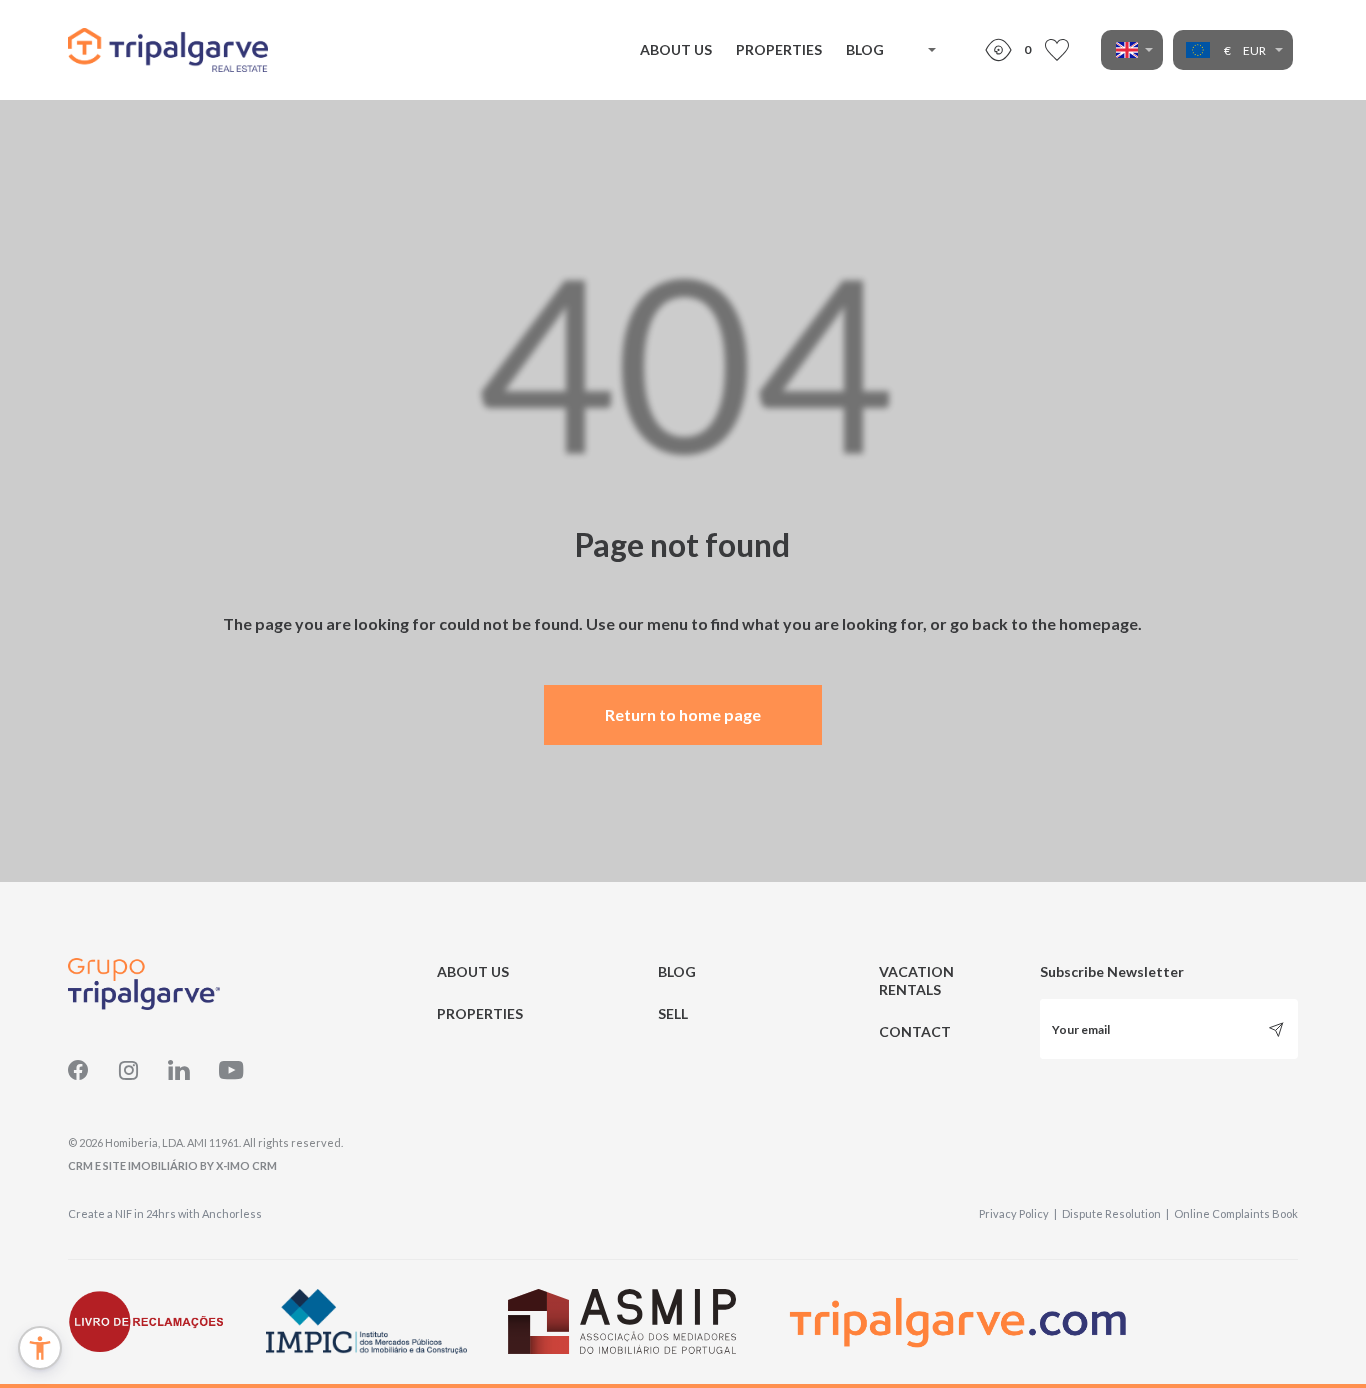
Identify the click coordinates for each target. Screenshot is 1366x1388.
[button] (40, 1348)
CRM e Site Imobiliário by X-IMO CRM (172, 1165)
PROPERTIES (779, 49)
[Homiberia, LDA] (168, 50)
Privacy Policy (1018, 1213)
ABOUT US (676, 49)
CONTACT (915, 1031)
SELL (673, 1013)
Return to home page (683, 714)
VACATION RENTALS (916, 980)
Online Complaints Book (1236, 1213)
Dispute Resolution (1115, 1213)
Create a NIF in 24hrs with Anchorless (165, 1213)
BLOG (865, 49)
